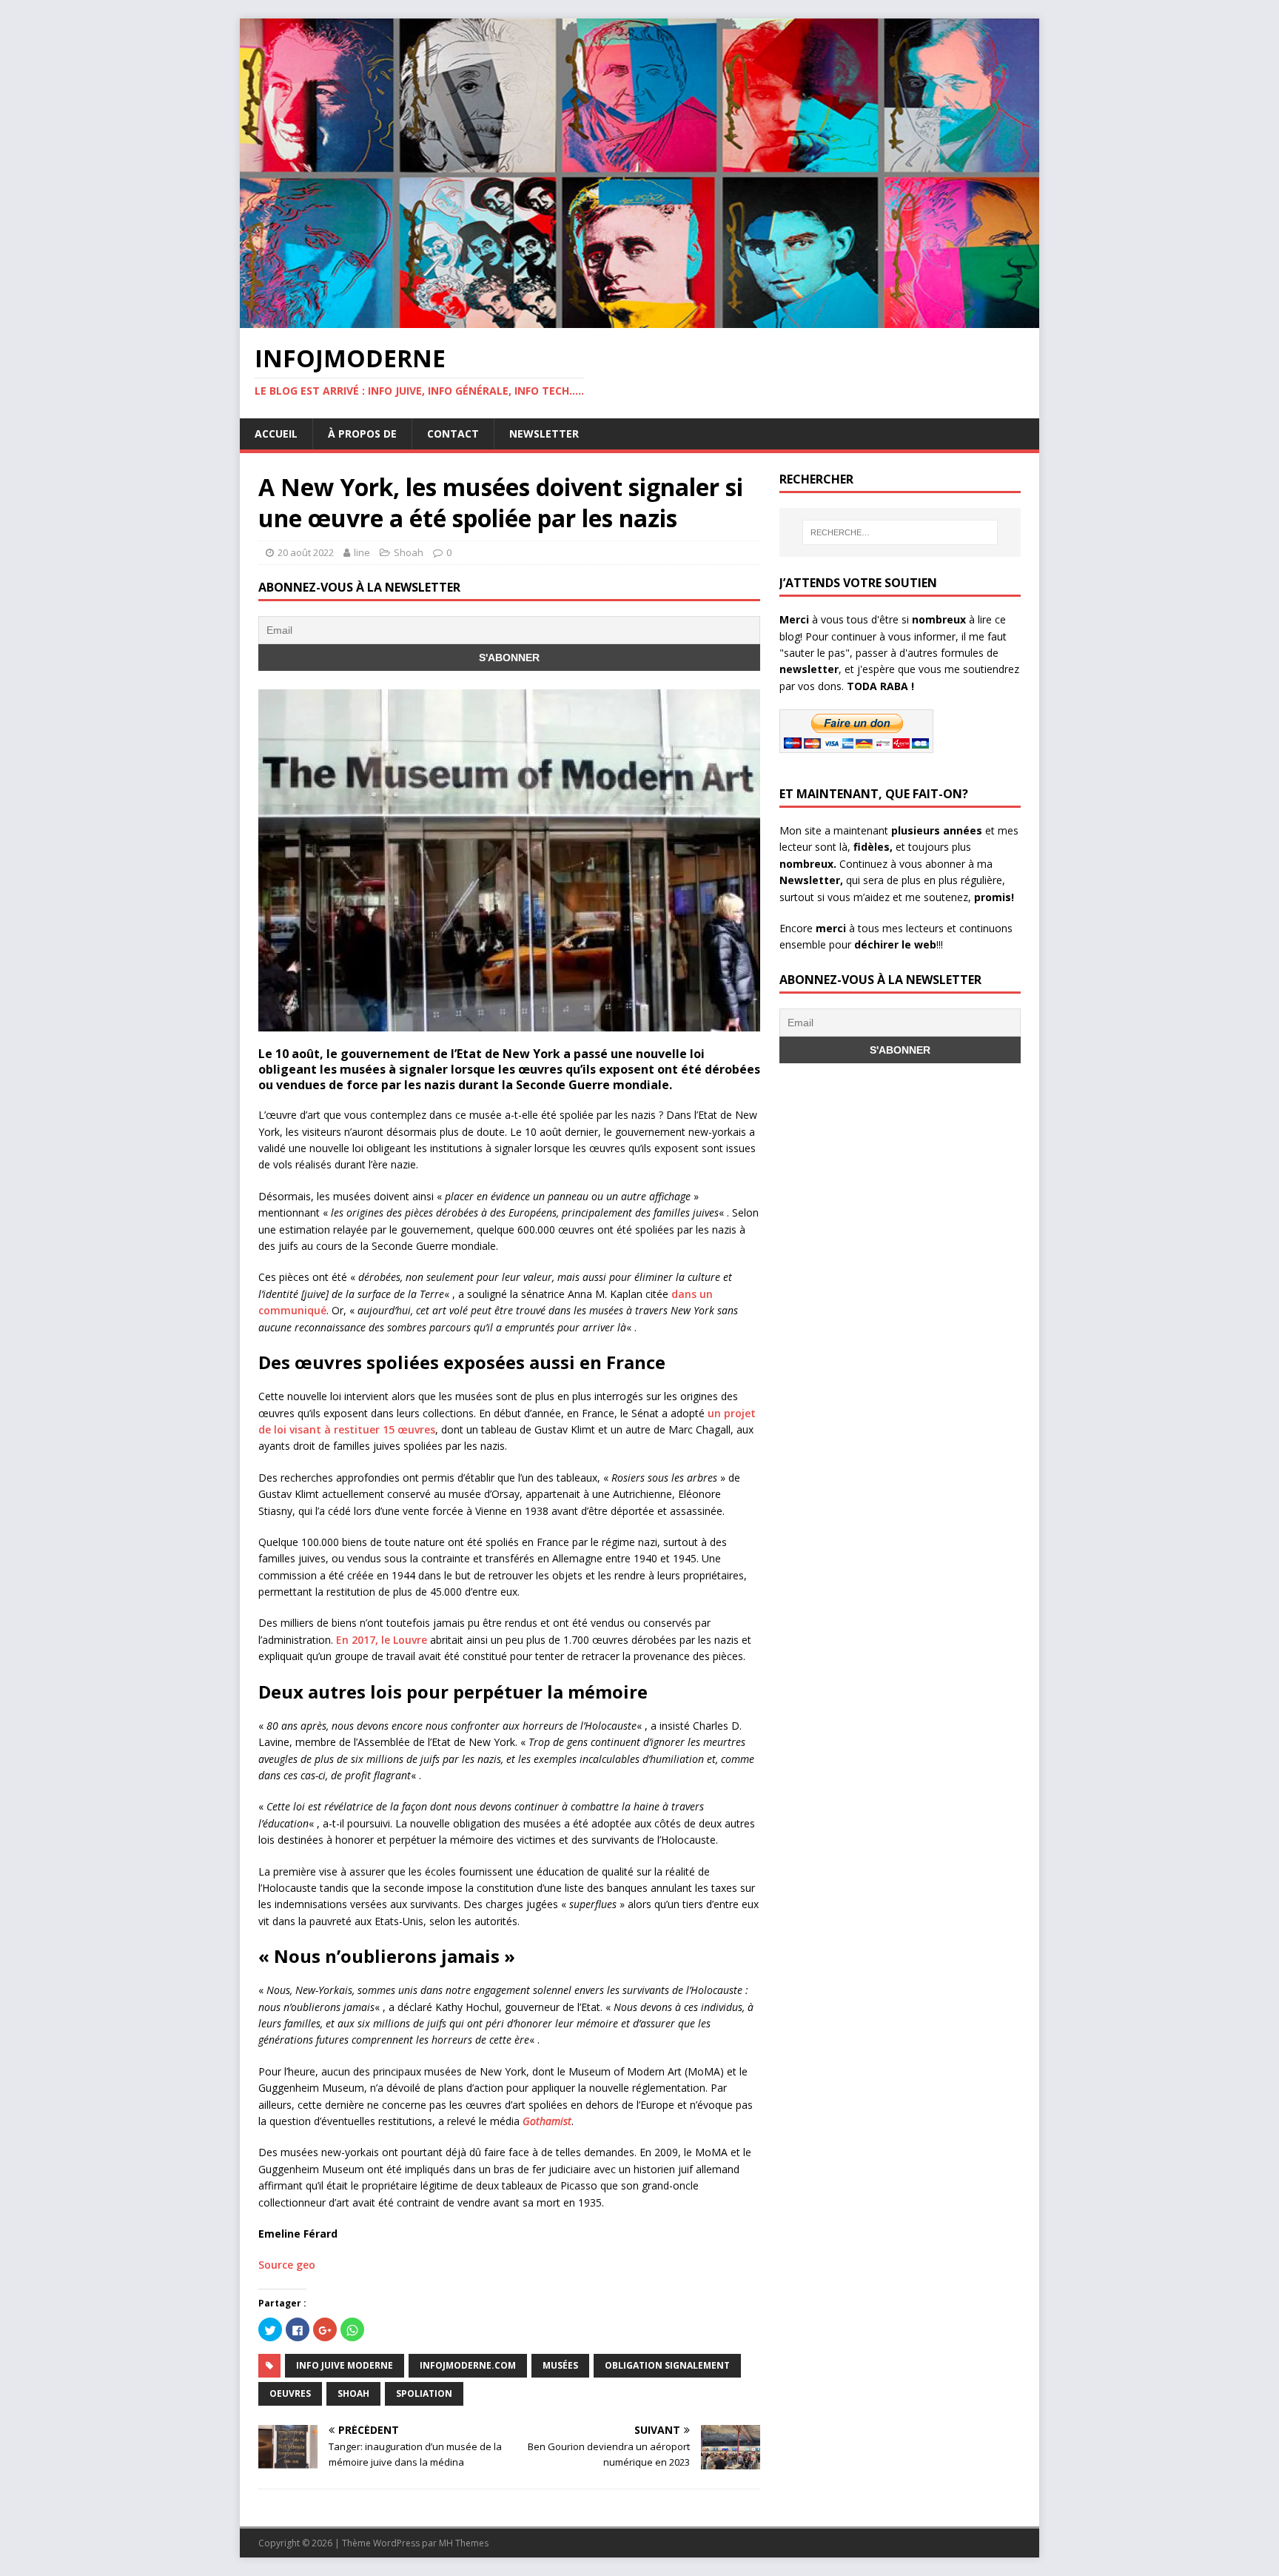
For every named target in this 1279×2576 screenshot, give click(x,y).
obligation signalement (667, 2365)
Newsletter (544, 434)
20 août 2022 (306, 552)
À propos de (362, 434)
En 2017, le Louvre (382, 1640)
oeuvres (290, 2393)
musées (560, 2365)
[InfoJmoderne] (639, 320)
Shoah (409, 552)
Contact (453, 434)
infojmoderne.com (468, 2365)
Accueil (276, 434)
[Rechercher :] (900, 532)
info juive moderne (345, 2365)
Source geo (287, 2265)
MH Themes (464, 2543)
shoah (353, 2393)
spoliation (424, 2393)
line (362, 552)
